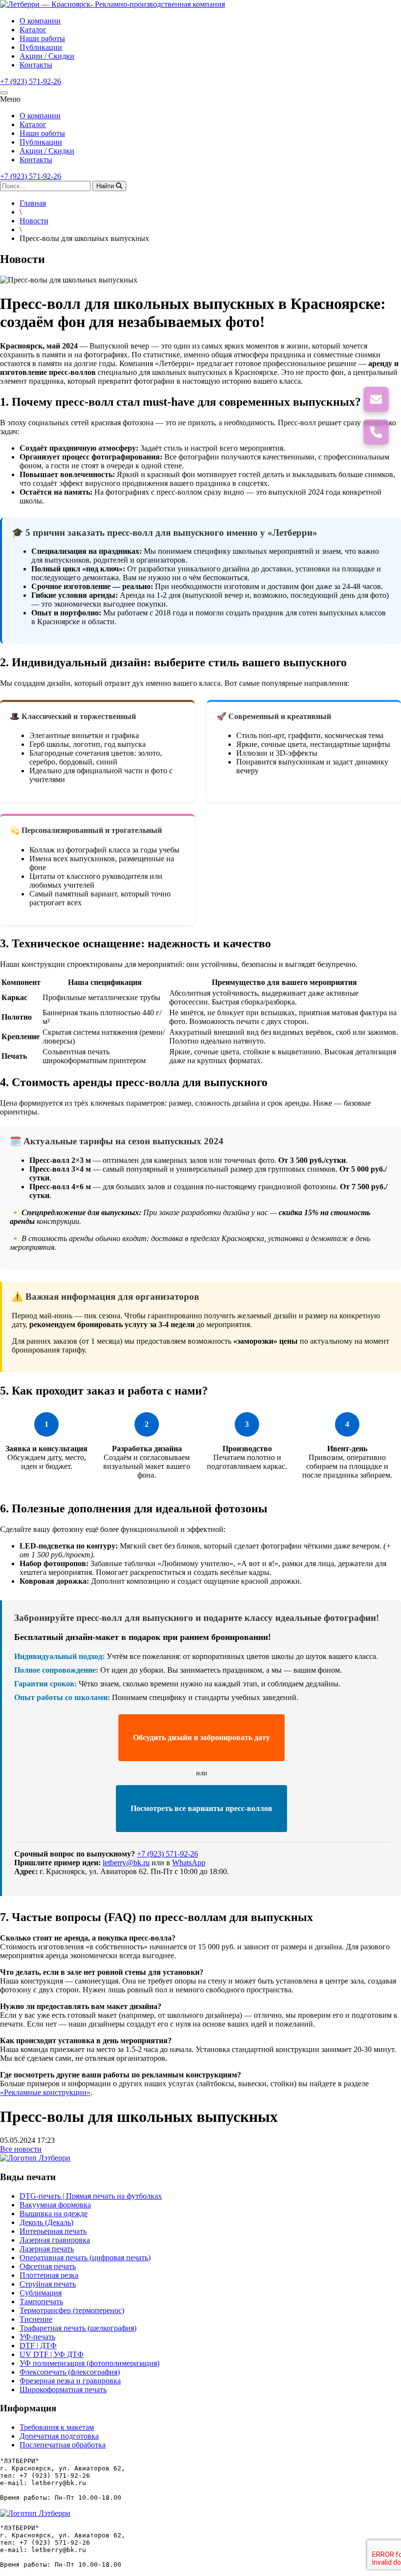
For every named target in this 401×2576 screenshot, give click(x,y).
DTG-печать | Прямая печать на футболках (91, 2196)
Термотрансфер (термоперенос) (72, 2310)
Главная (33, 203)
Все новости (21, 2149)
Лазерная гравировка (55, 2240)
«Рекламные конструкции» (45, 2092)
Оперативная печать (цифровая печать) (85, 2258)
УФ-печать (37, 2337)
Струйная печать (48, 2284)
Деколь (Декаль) (46, 2222)
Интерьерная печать (53, 2231)
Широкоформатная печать (63, 2390)
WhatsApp (189, 1863)
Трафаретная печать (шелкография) (78, 2328)
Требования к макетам (57, 2427)
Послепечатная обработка (63, 2445)
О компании (40, 21)
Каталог (33, 30)
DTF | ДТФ (38, 2346)
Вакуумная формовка (55, 2205)
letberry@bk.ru (126, 1863)
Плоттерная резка (49, 2275)
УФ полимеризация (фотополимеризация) (89, 2363)
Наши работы (42, 38)
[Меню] (4, 93)
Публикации (41, 47)
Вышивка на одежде (54, 2214)
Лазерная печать (47, 2249)
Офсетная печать (48, 2266)
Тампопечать (41, 2302)
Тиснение (36, 2319)
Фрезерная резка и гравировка (70, 2381)
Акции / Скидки (47, 56)
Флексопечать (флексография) (70, 2372)
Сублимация (41, 2293)
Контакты (36, 65)
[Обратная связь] (376, 399)
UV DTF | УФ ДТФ (52, 2354)
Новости (34, 221)
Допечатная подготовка (59, 2436)
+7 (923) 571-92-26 (31, 81)
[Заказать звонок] (376, 432)
